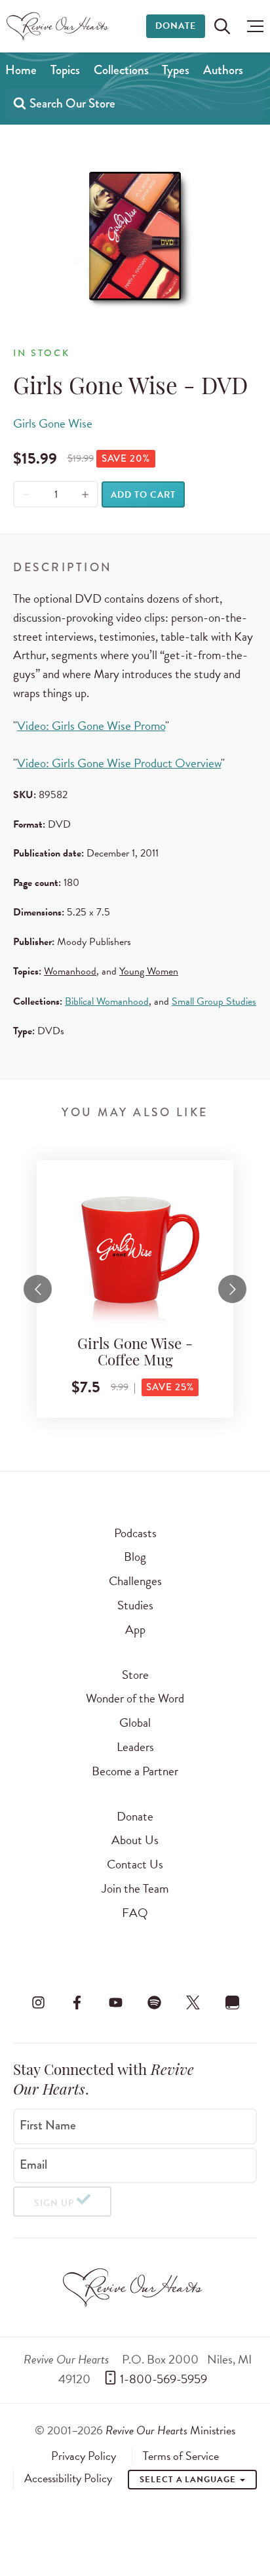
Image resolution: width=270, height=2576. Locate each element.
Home (21, 70)
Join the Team (135, 1888)
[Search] (20, 103)
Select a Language (189, 2480)
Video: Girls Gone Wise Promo (91, 726)
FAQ (135, 1913)
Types (176, 70)
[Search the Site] (222, 26)
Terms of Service (181, 2456)
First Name (48, 2125)
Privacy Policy (84, 2456)
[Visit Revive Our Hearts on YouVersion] (232, 2002)
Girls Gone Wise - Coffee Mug (135, 1354)
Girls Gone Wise (53, 423)
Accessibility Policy (68, 2478)
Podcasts (135, 1533)
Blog (135, 1557)
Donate (176, 26)
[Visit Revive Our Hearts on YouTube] (115, 2002)
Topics (65, 70)
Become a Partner (135, 1771)
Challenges (135, 1581)
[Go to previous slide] (38, 1289)
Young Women (149, 971)
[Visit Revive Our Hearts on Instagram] (38, 2002)
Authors (223, 70)
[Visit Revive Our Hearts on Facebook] (77, 2002)
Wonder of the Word (135, 1698)
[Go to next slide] (232, 1289)
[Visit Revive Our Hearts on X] (193, 2002)
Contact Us (135, 1864)
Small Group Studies (214, 1001)
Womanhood (70, 971)
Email (33, 2164)
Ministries (170, 2430)
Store (135, 1675)
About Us (135, 1840)
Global (135, 1722)
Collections (121, 70)
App (135, 1629)
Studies (135, 1605)
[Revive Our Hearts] (59, 26)
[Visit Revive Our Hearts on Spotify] (155, 2002)
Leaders (135, 1747)
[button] (252, 26)
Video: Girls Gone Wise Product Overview (119, 763)
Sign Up (54, 2203)
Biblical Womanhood (107, 1001)
